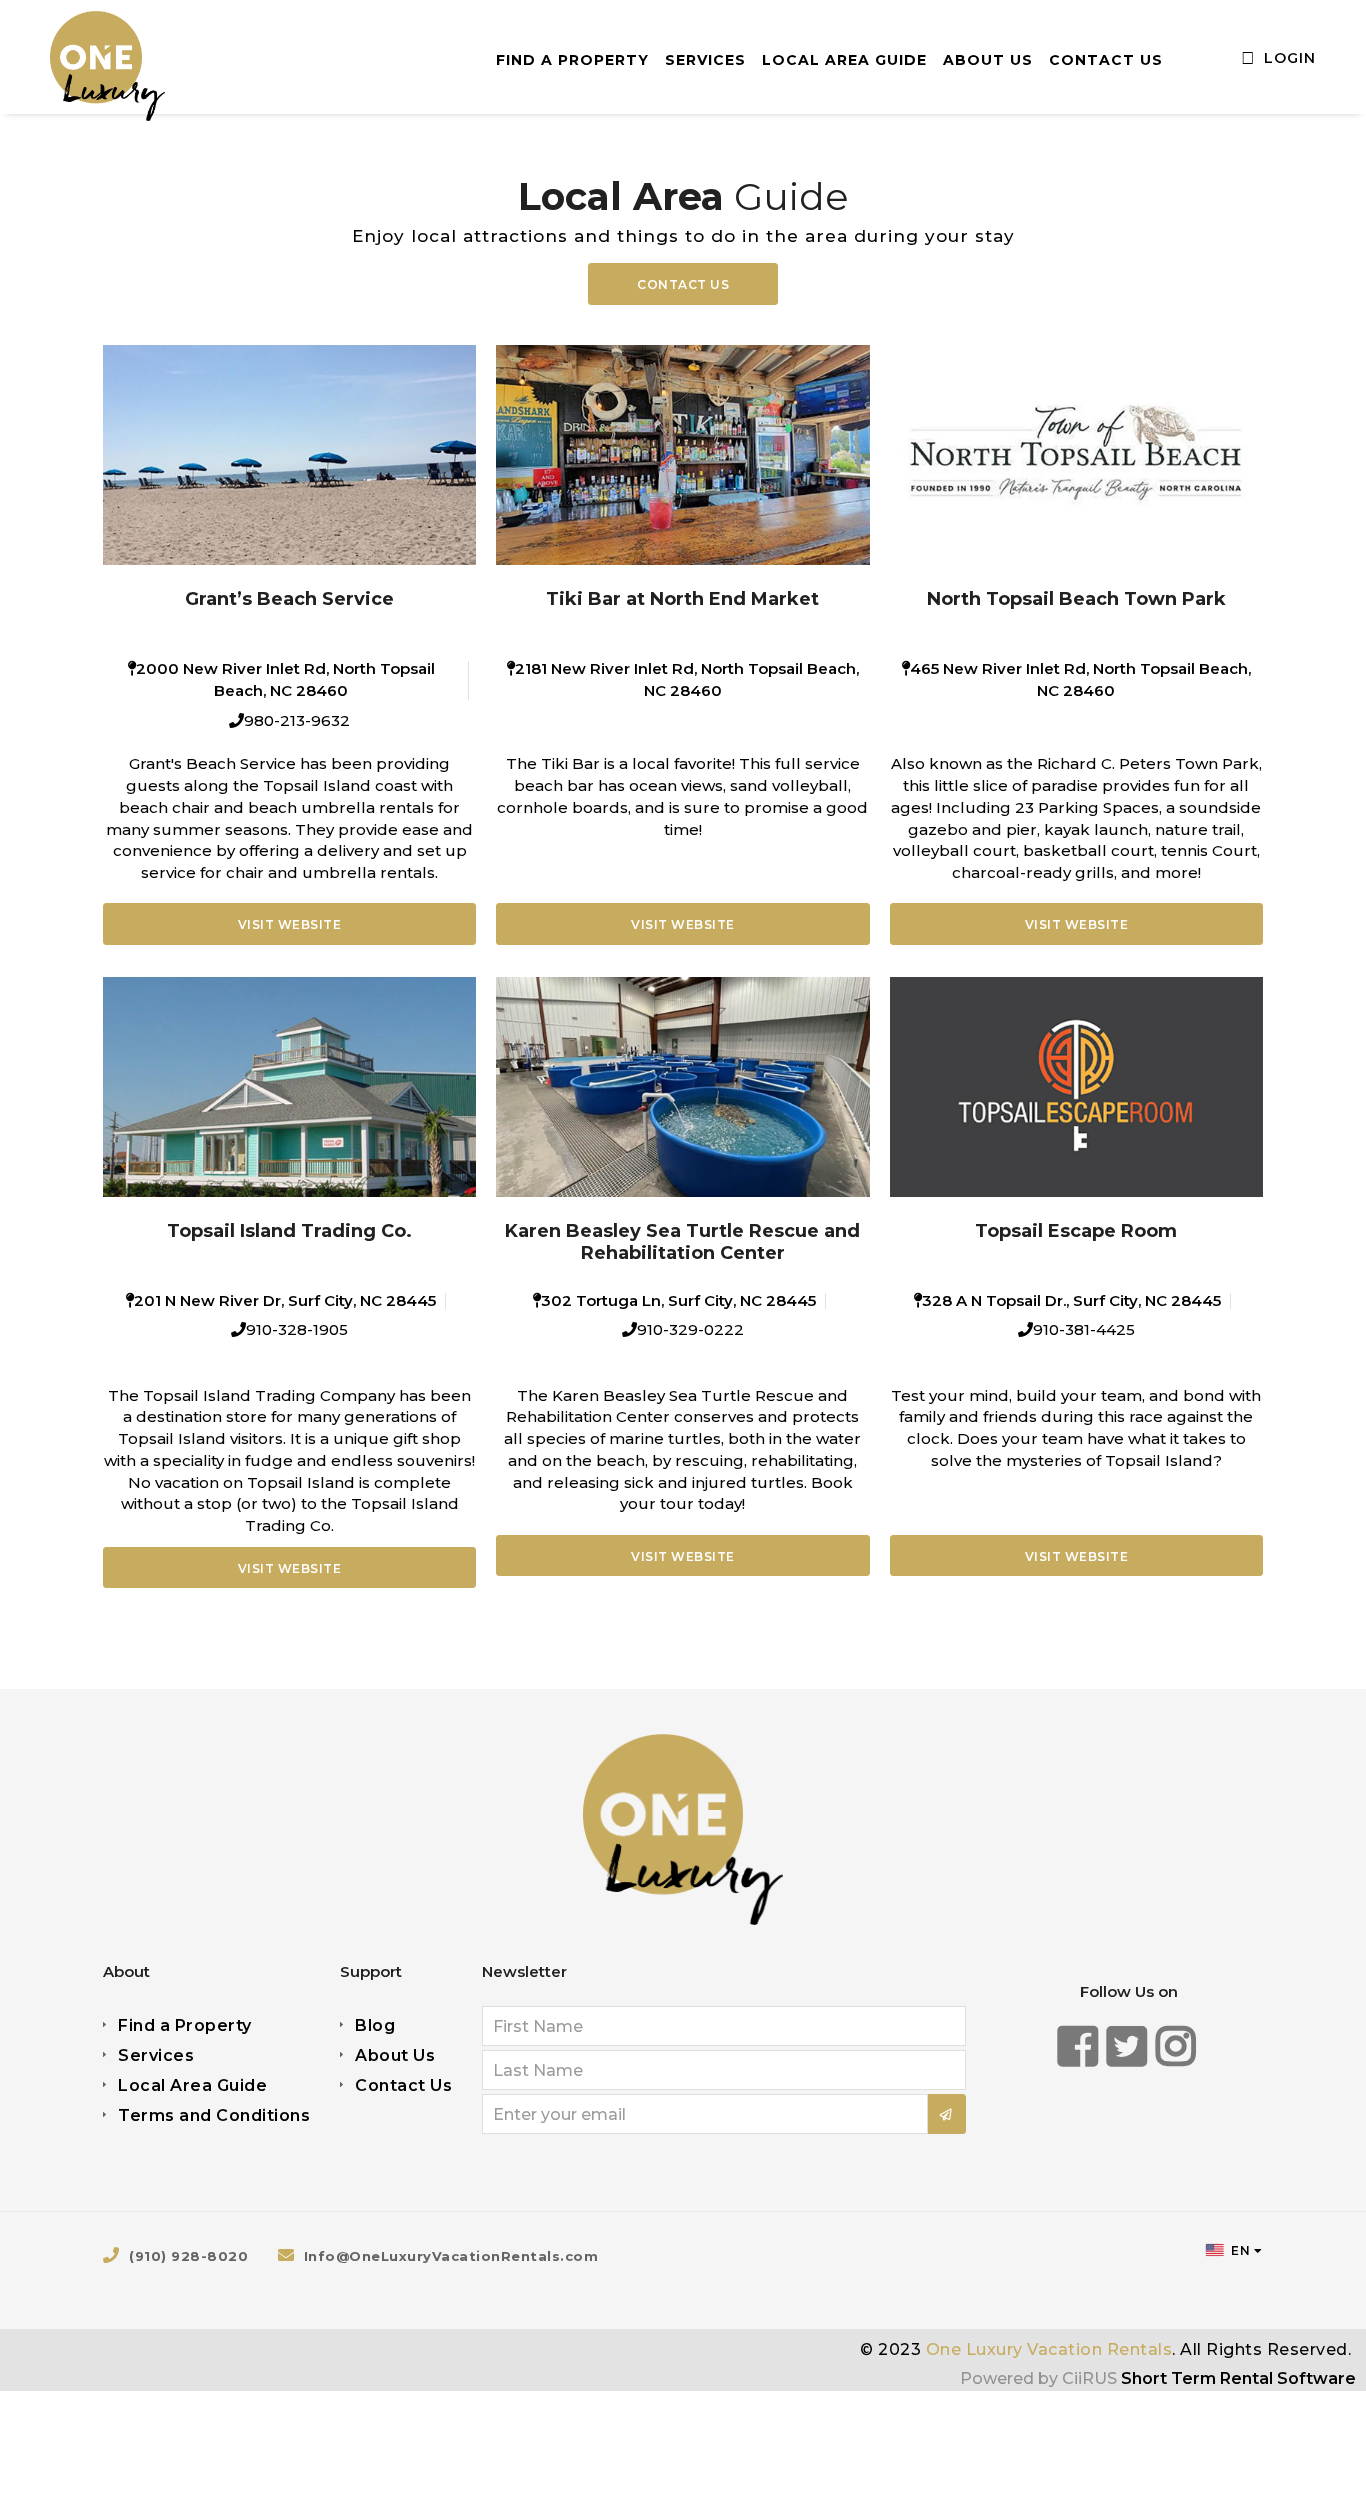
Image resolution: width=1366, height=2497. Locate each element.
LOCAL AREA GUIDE (844, 60)
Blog (375, 2025)
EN (1239, 2250)
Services (156, 2055)
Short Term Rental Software (1238, 2378)
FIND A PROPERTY (572, 60)
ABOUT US (988, 60)
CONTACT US (1106, 60)
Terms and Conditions (214, 2115)
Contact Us (683, 284)
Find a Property (185, 2025)
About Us (395, 2055)
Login (1287, 58)
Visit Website (290, 924)
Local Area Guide (192, 2085)
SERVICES (705, 60)
